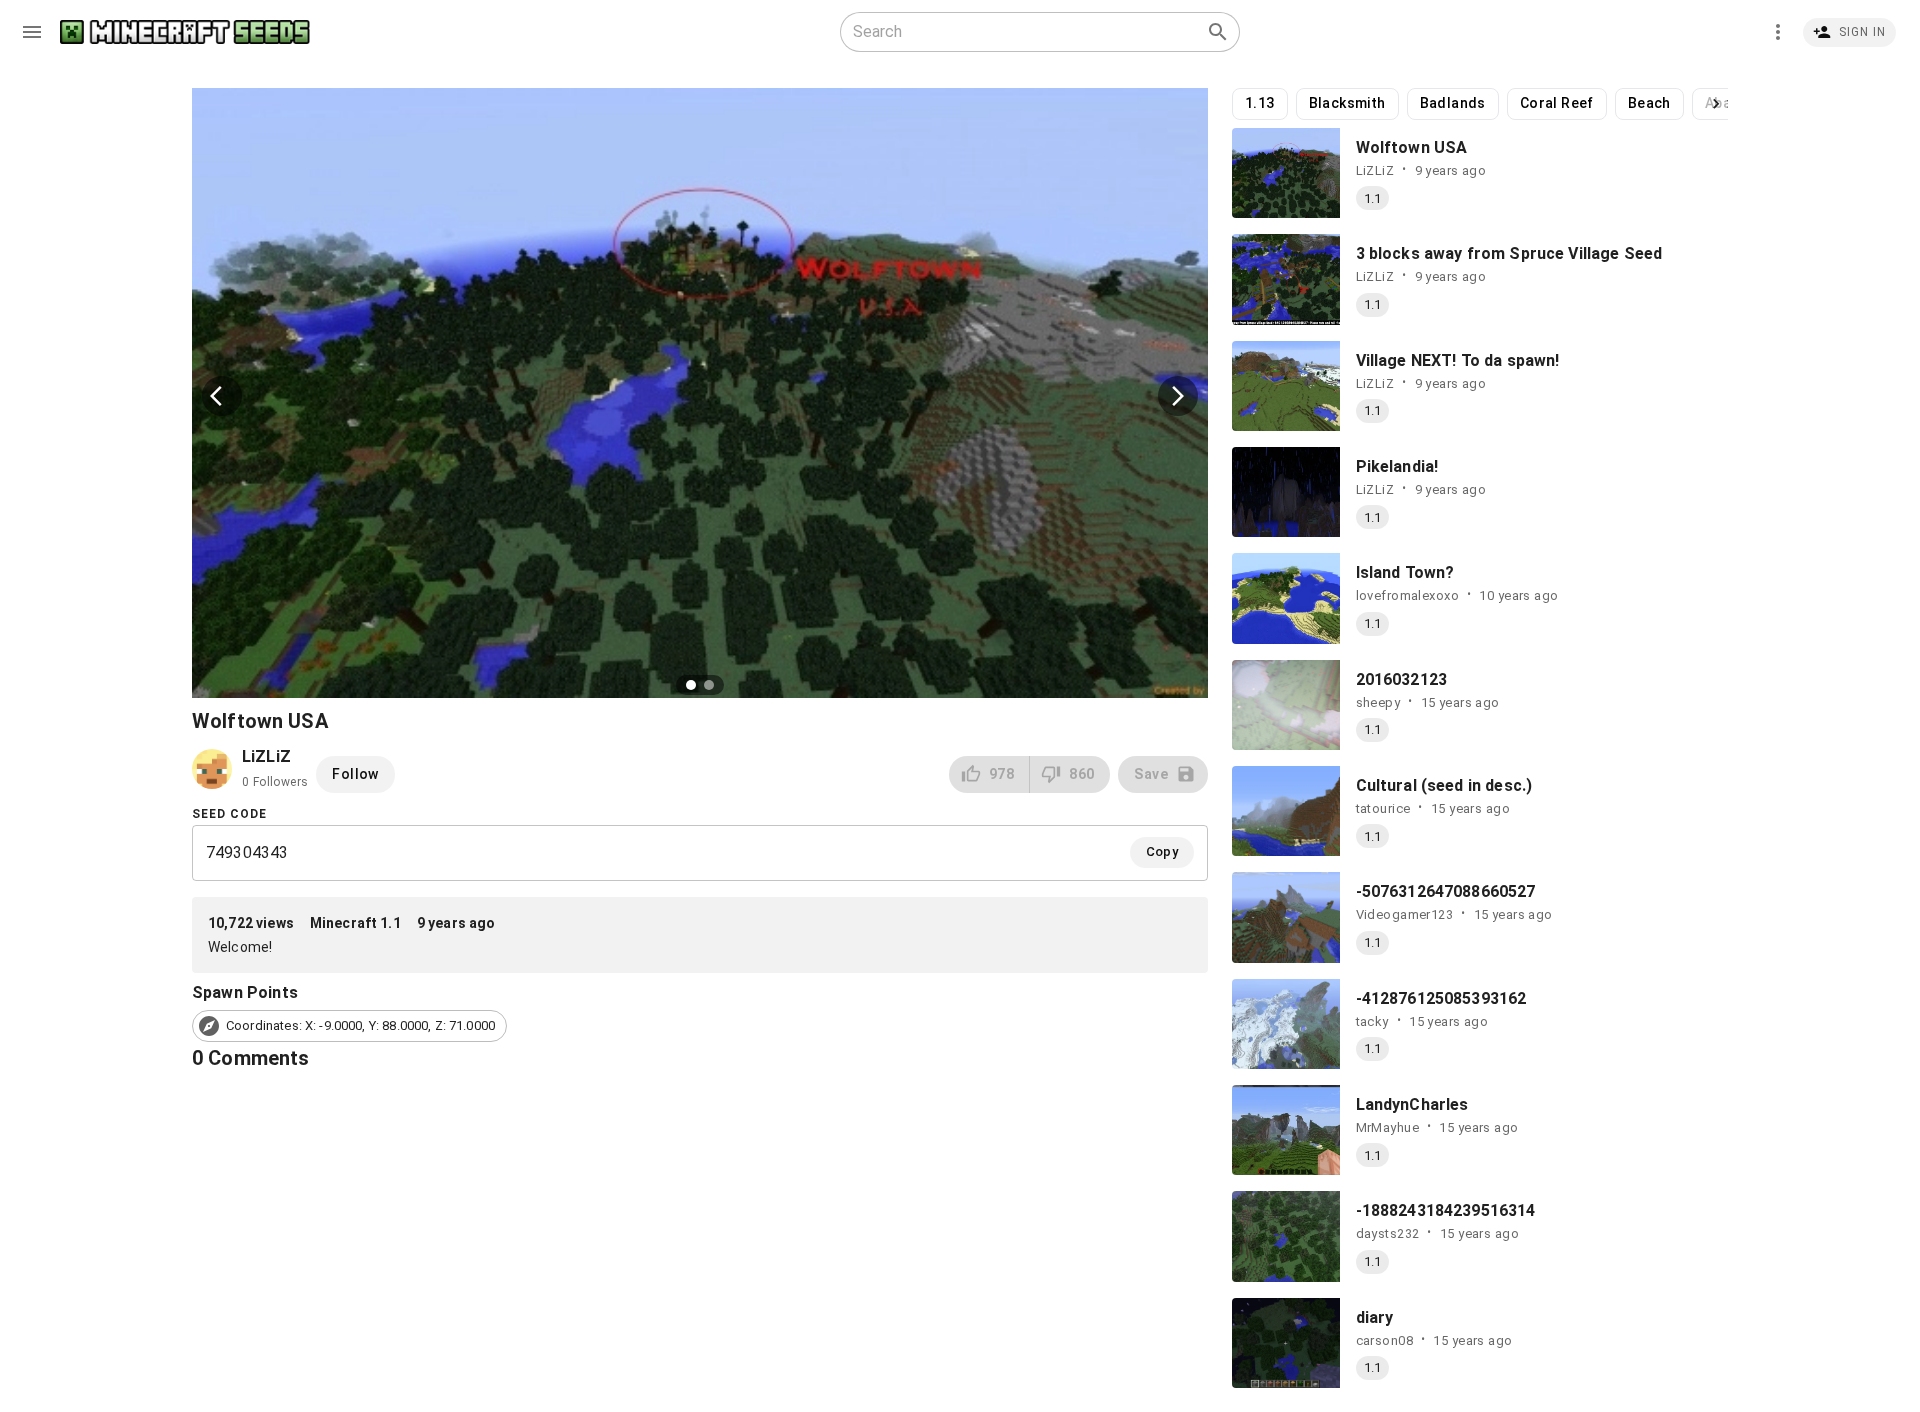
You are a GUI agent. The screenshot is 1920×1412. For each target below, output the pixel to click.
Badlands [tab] (1453, 103)
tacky (1372, 1021)
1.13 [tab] (1260, 103)
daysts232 (1388, 1233)
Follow (355, 774)
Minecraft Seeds (185, 32)
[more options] (1778, 32)
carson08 (1384, 1340)
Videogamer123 (1405, 914)
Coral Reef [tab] (1557, 103)
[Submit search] (1218, 32)
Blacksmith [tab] (1347, 103)
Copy (1162, 851)
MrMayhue (1387, 1127)
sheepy (1378, 702)
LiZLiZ (1375, 170)
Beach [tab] (1649, 103)
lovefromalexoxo (1408, 595)
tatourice (1383, 808)
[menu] (32, 32)
